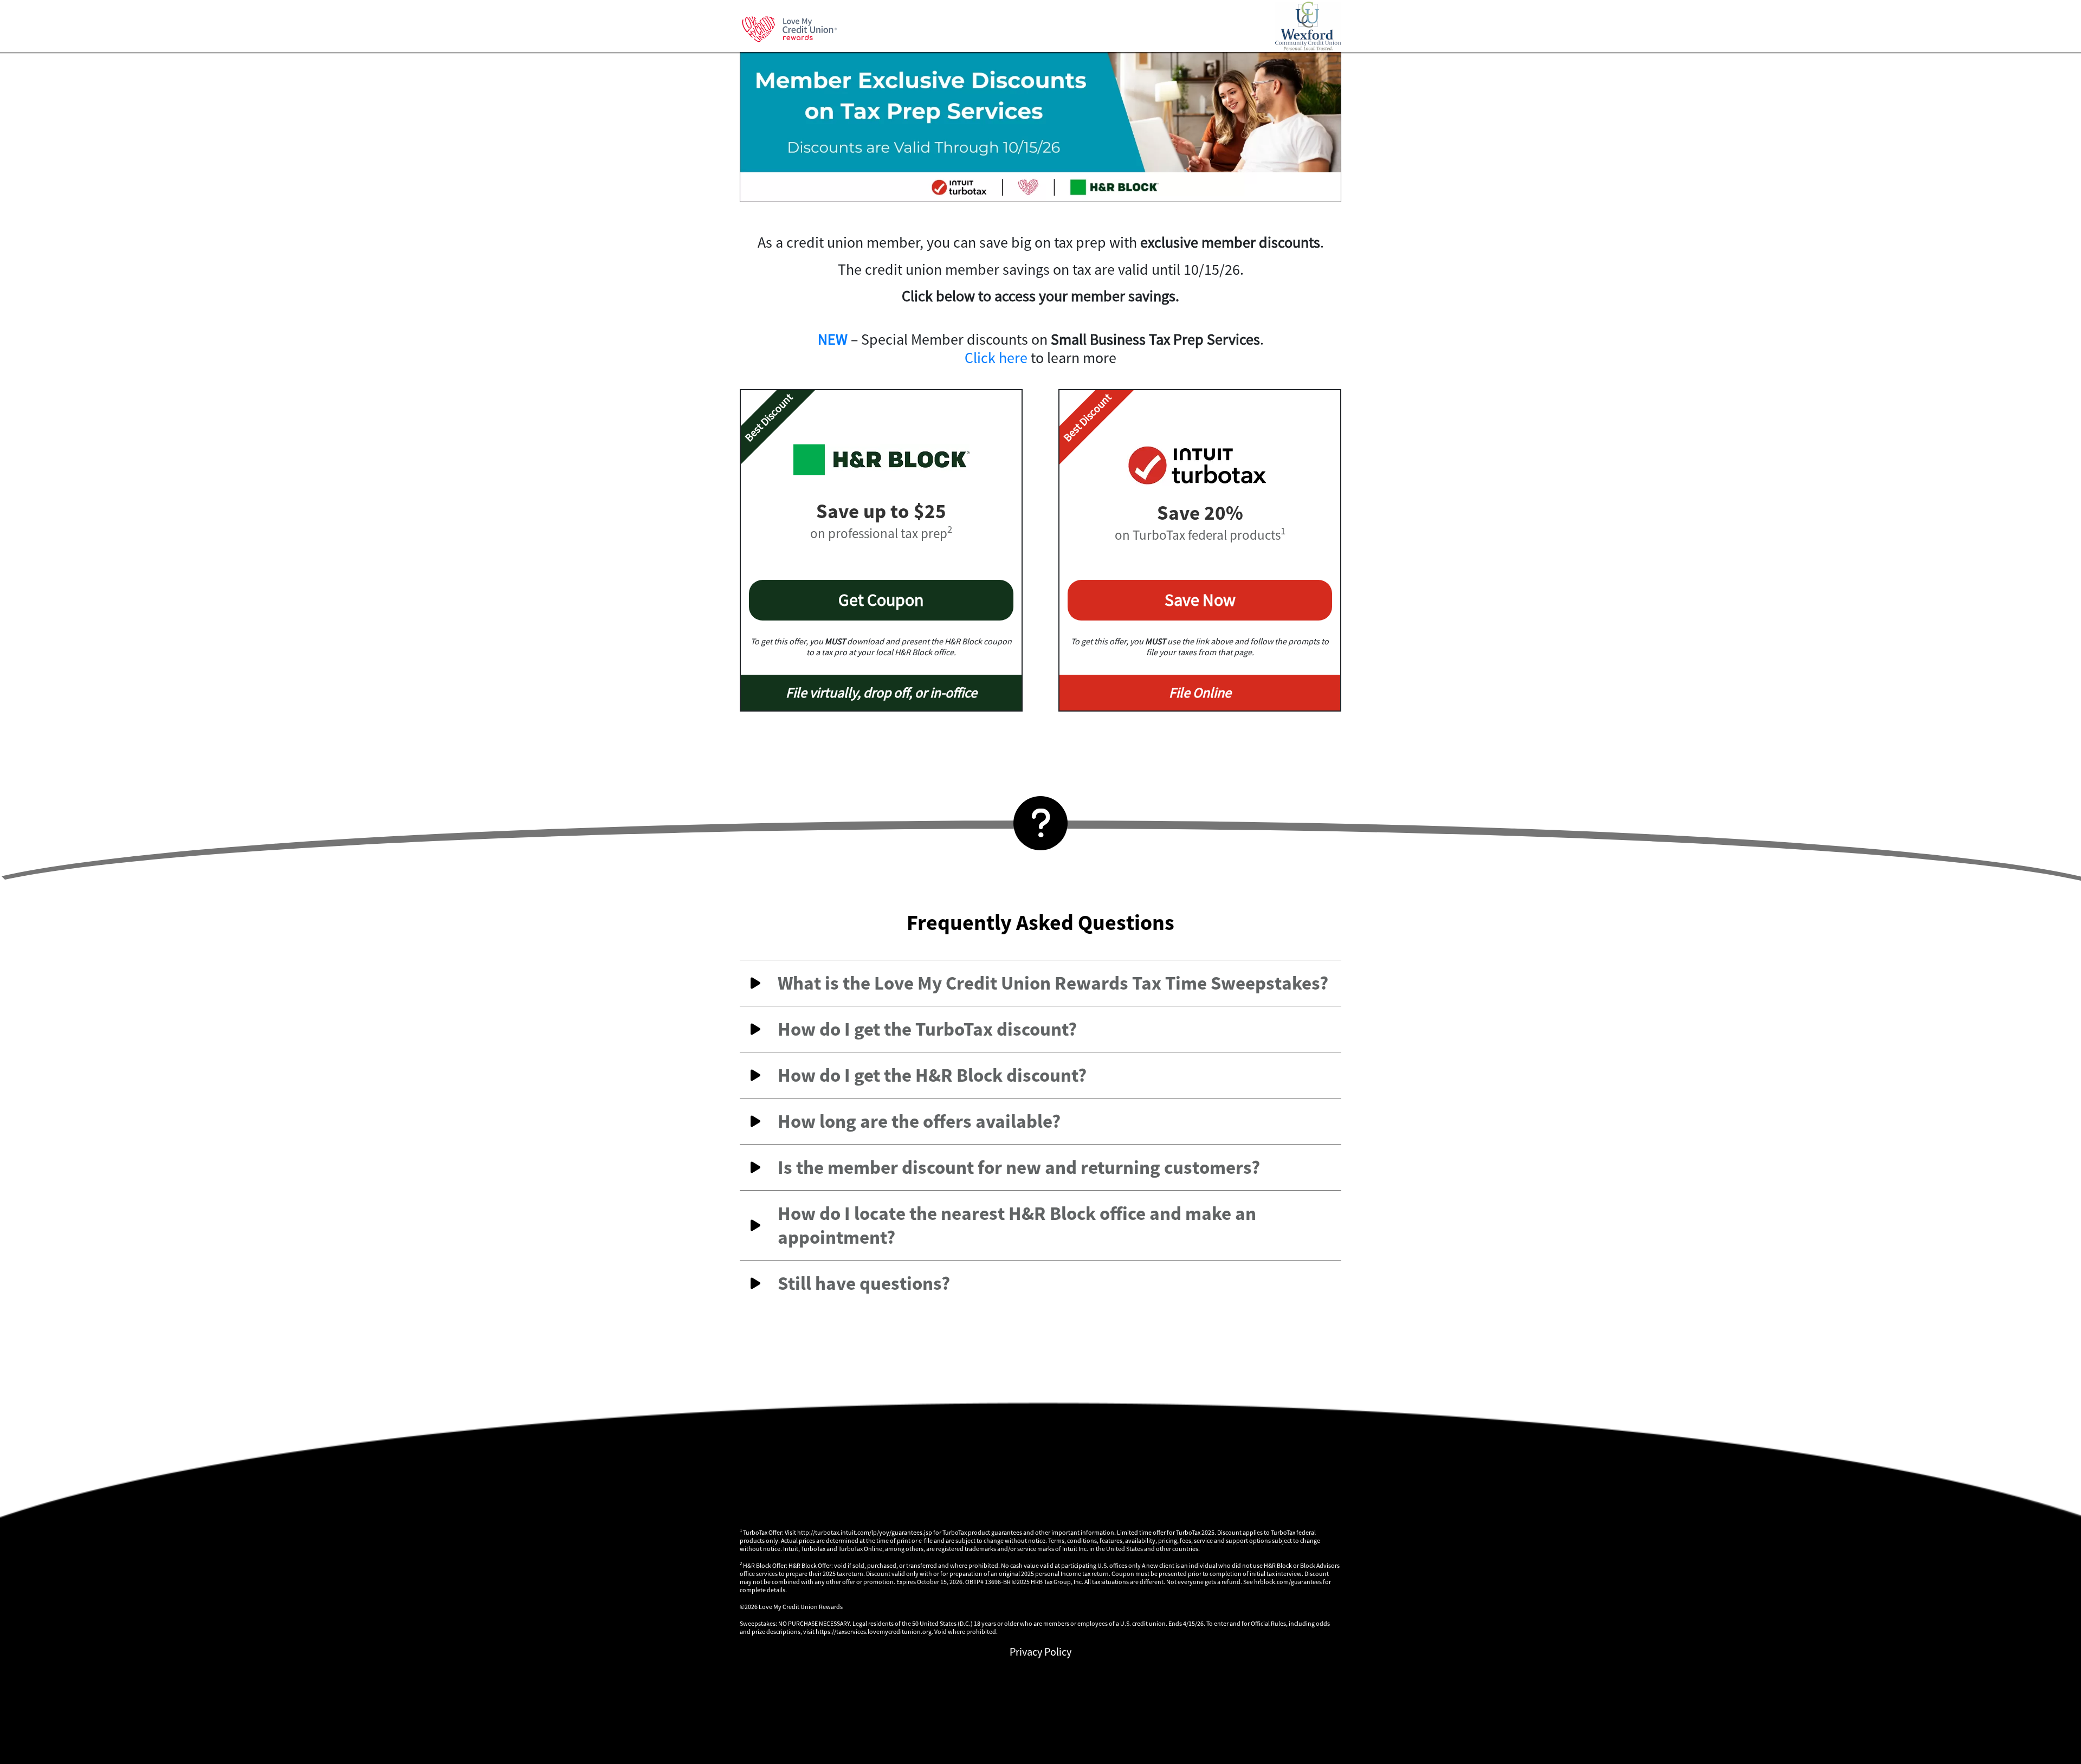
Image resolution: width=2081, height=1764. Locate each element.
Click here (996, 358)
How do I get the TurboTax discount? (927, 1029)
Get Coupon (881, 600)
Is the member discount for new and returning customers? (1019, 1167)
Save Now (1200, 600)
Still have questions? (864, 1283)
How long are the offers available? (919, 1121)
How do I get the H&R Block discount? (932, 1075)
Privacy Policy (1040, 1652)
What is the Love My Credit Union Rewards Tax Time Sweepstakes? (1053, 983)
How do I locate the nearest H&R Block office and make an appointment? (1017, 1225)
